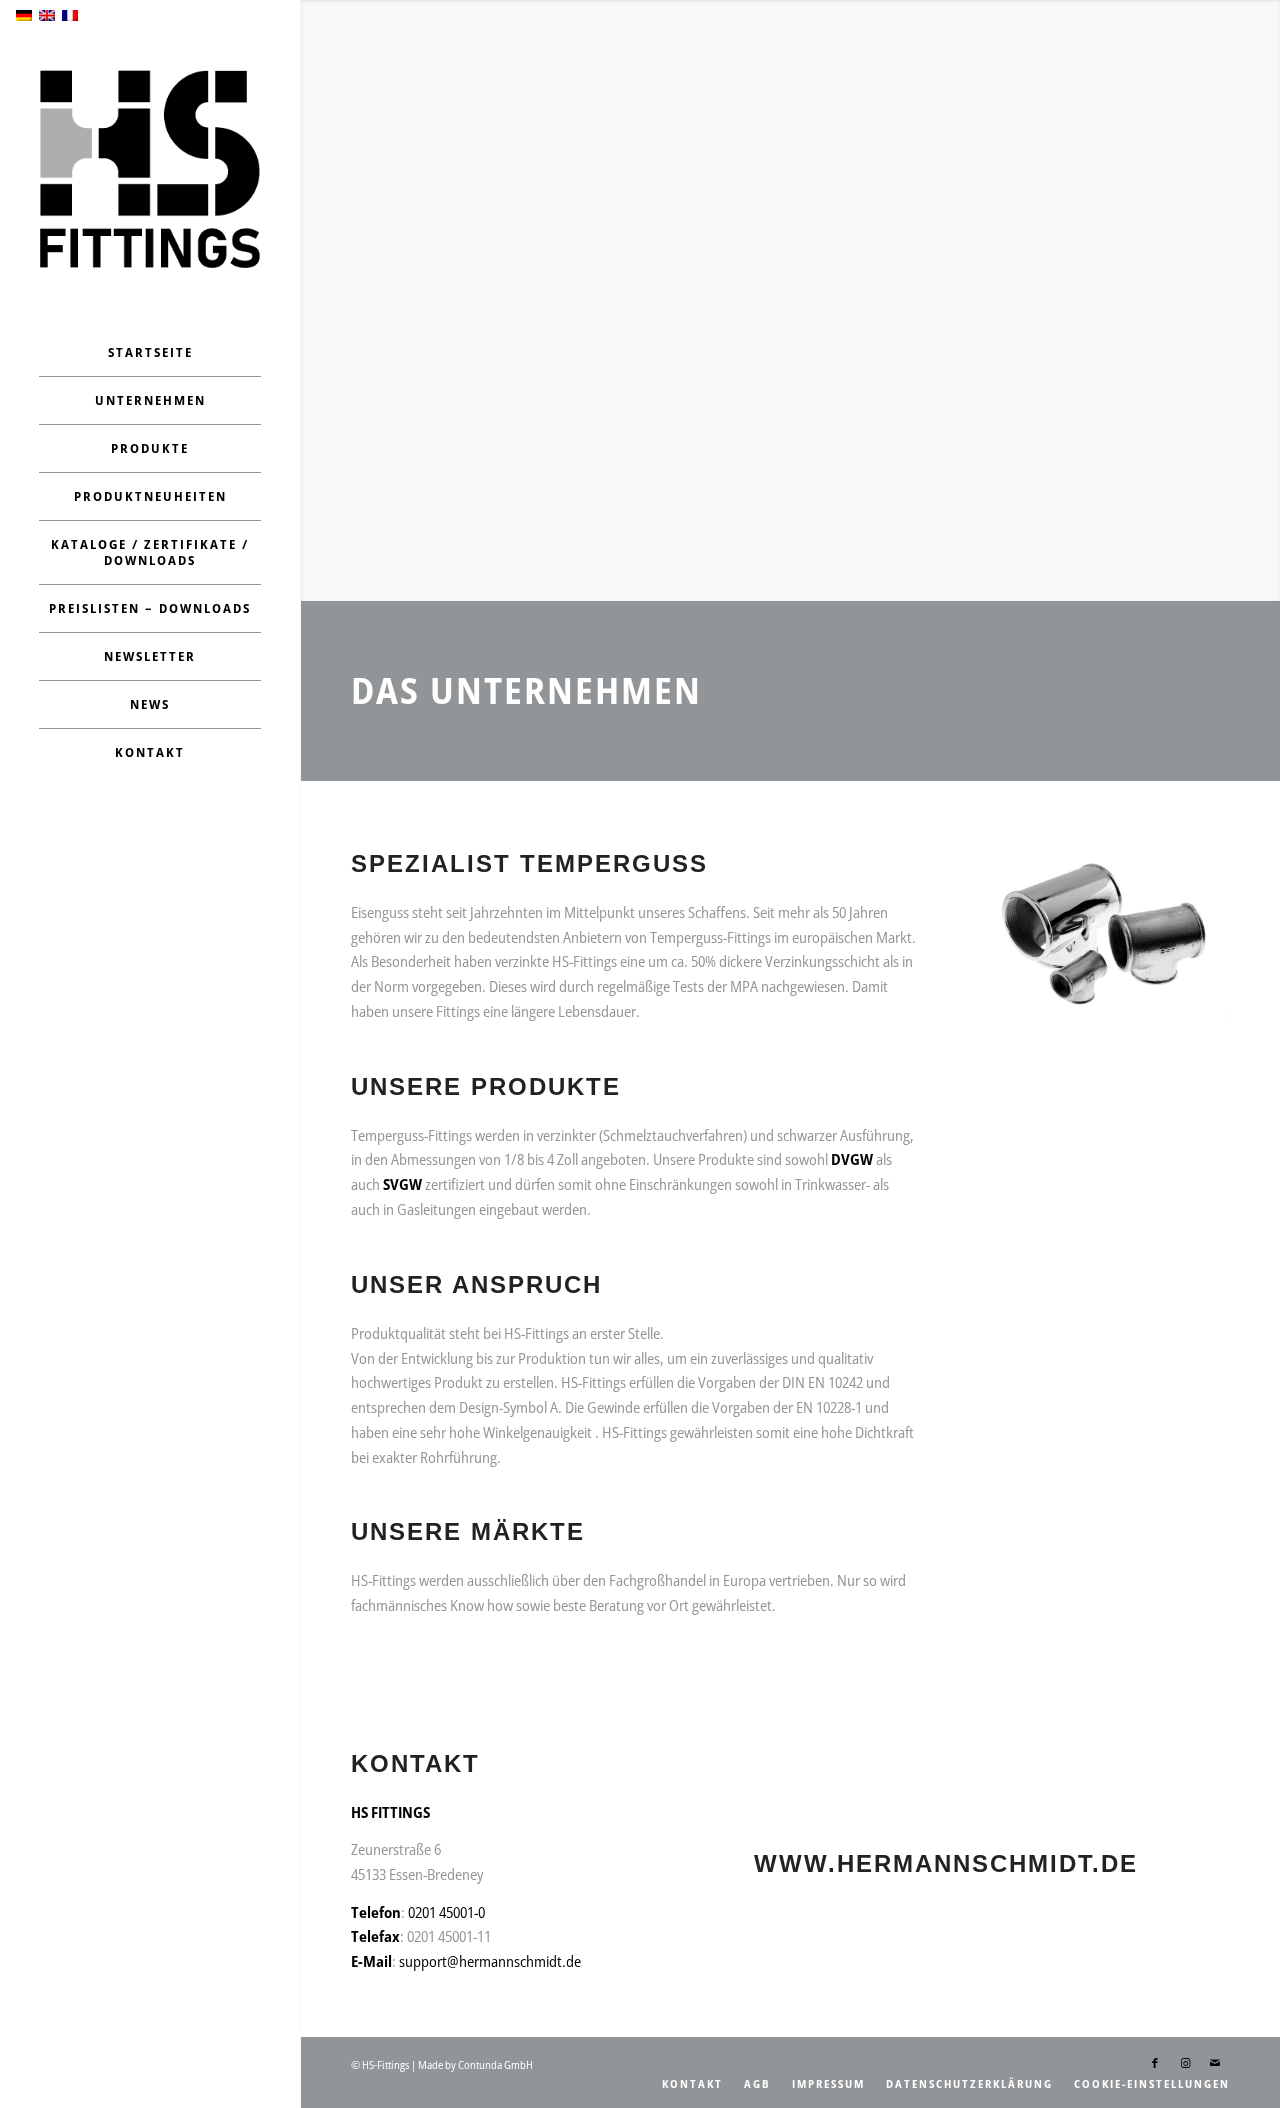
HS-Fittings (385, 2064)
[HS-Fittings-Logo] (150, 169)
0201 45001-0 (446, 1912)
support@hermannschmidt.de (490, 1961)
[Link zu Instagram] (1185, 2063)
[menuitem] (150, 353)
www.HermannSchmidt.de (946, 1863)
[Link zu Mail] (1215, 2063)
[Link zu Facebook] (1155, 2063)
